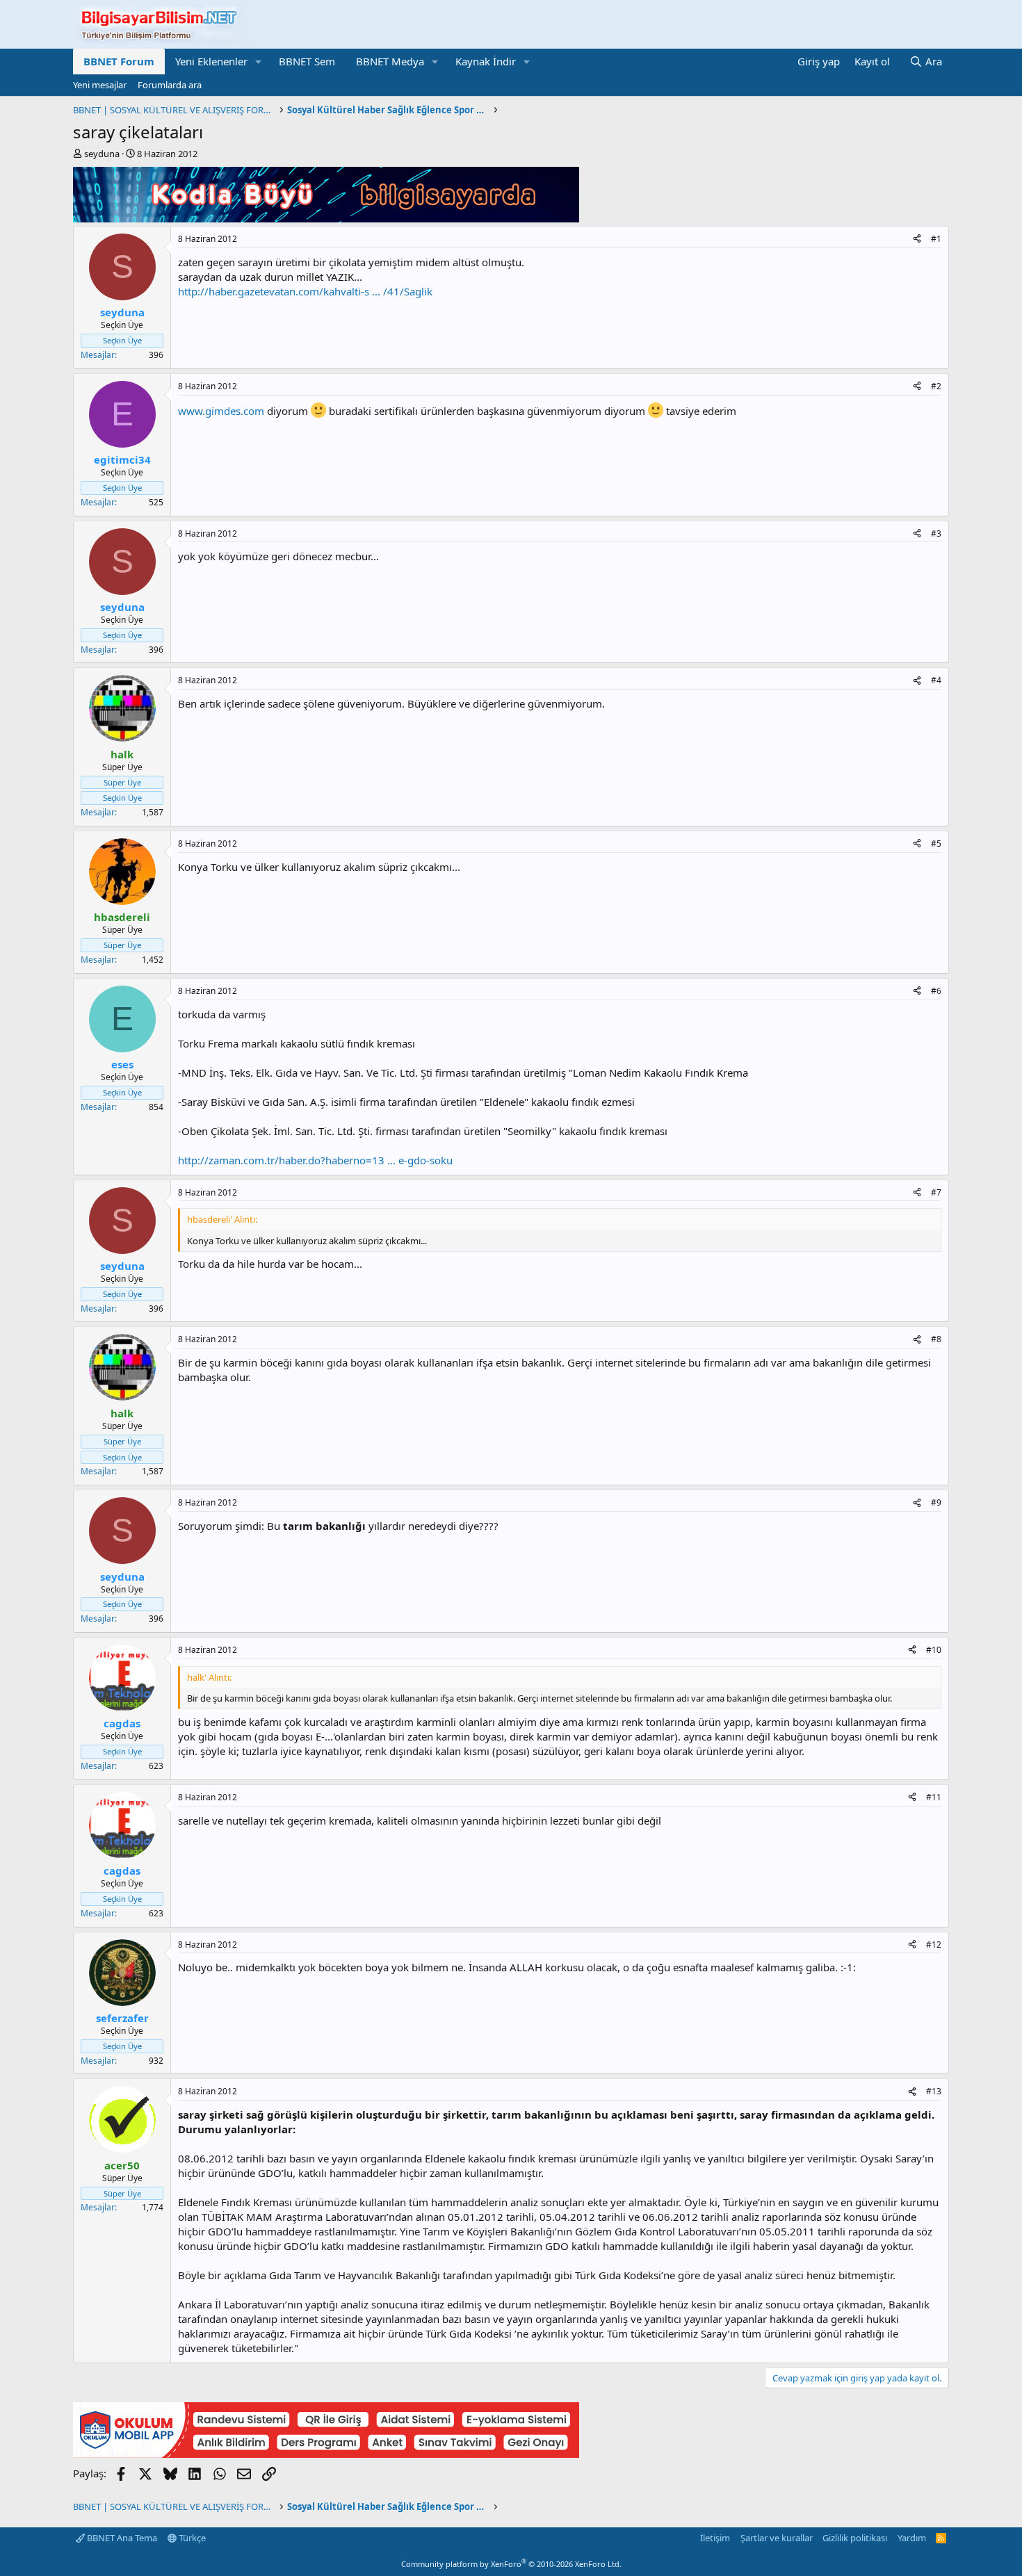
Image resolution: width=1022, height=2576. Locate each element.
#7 (936, 1192)
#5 (936, 843)
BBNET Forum (119, 61)
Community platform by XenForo (511, 2564)
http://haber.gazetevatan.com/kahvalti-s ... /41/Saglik (305, 291)
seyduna (102, 154)
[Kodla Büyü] (326, 218)
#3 (936, 533)
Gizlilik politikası (855, 2538)
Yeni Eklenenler (211, 61)
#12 (934, 1945)
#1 (936, 239)
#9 (936, 1502)
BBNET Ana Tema (121, 2538)
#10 (934, 1650)
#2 (936, 386)
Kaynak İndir (486, 61)
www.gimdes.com (221, 411)
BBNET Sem (307, 61)
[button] (259, 62)
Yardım (912, 2538)
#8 (936, 1339)
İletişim (715, 2538)
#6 (936, 991)
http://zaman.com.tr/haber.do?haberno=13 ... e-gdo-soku (315, 1160)
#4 (936, 680)
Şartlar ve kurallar (777, 2538)
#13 (934, 2091)
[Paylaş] (917, 239)
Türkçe (191, 2538)
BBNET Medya (390, 61)
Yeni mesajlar (100, 85)
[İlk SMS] (326, 2454)
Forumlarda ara (170, 85)
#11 (934, 1797)
